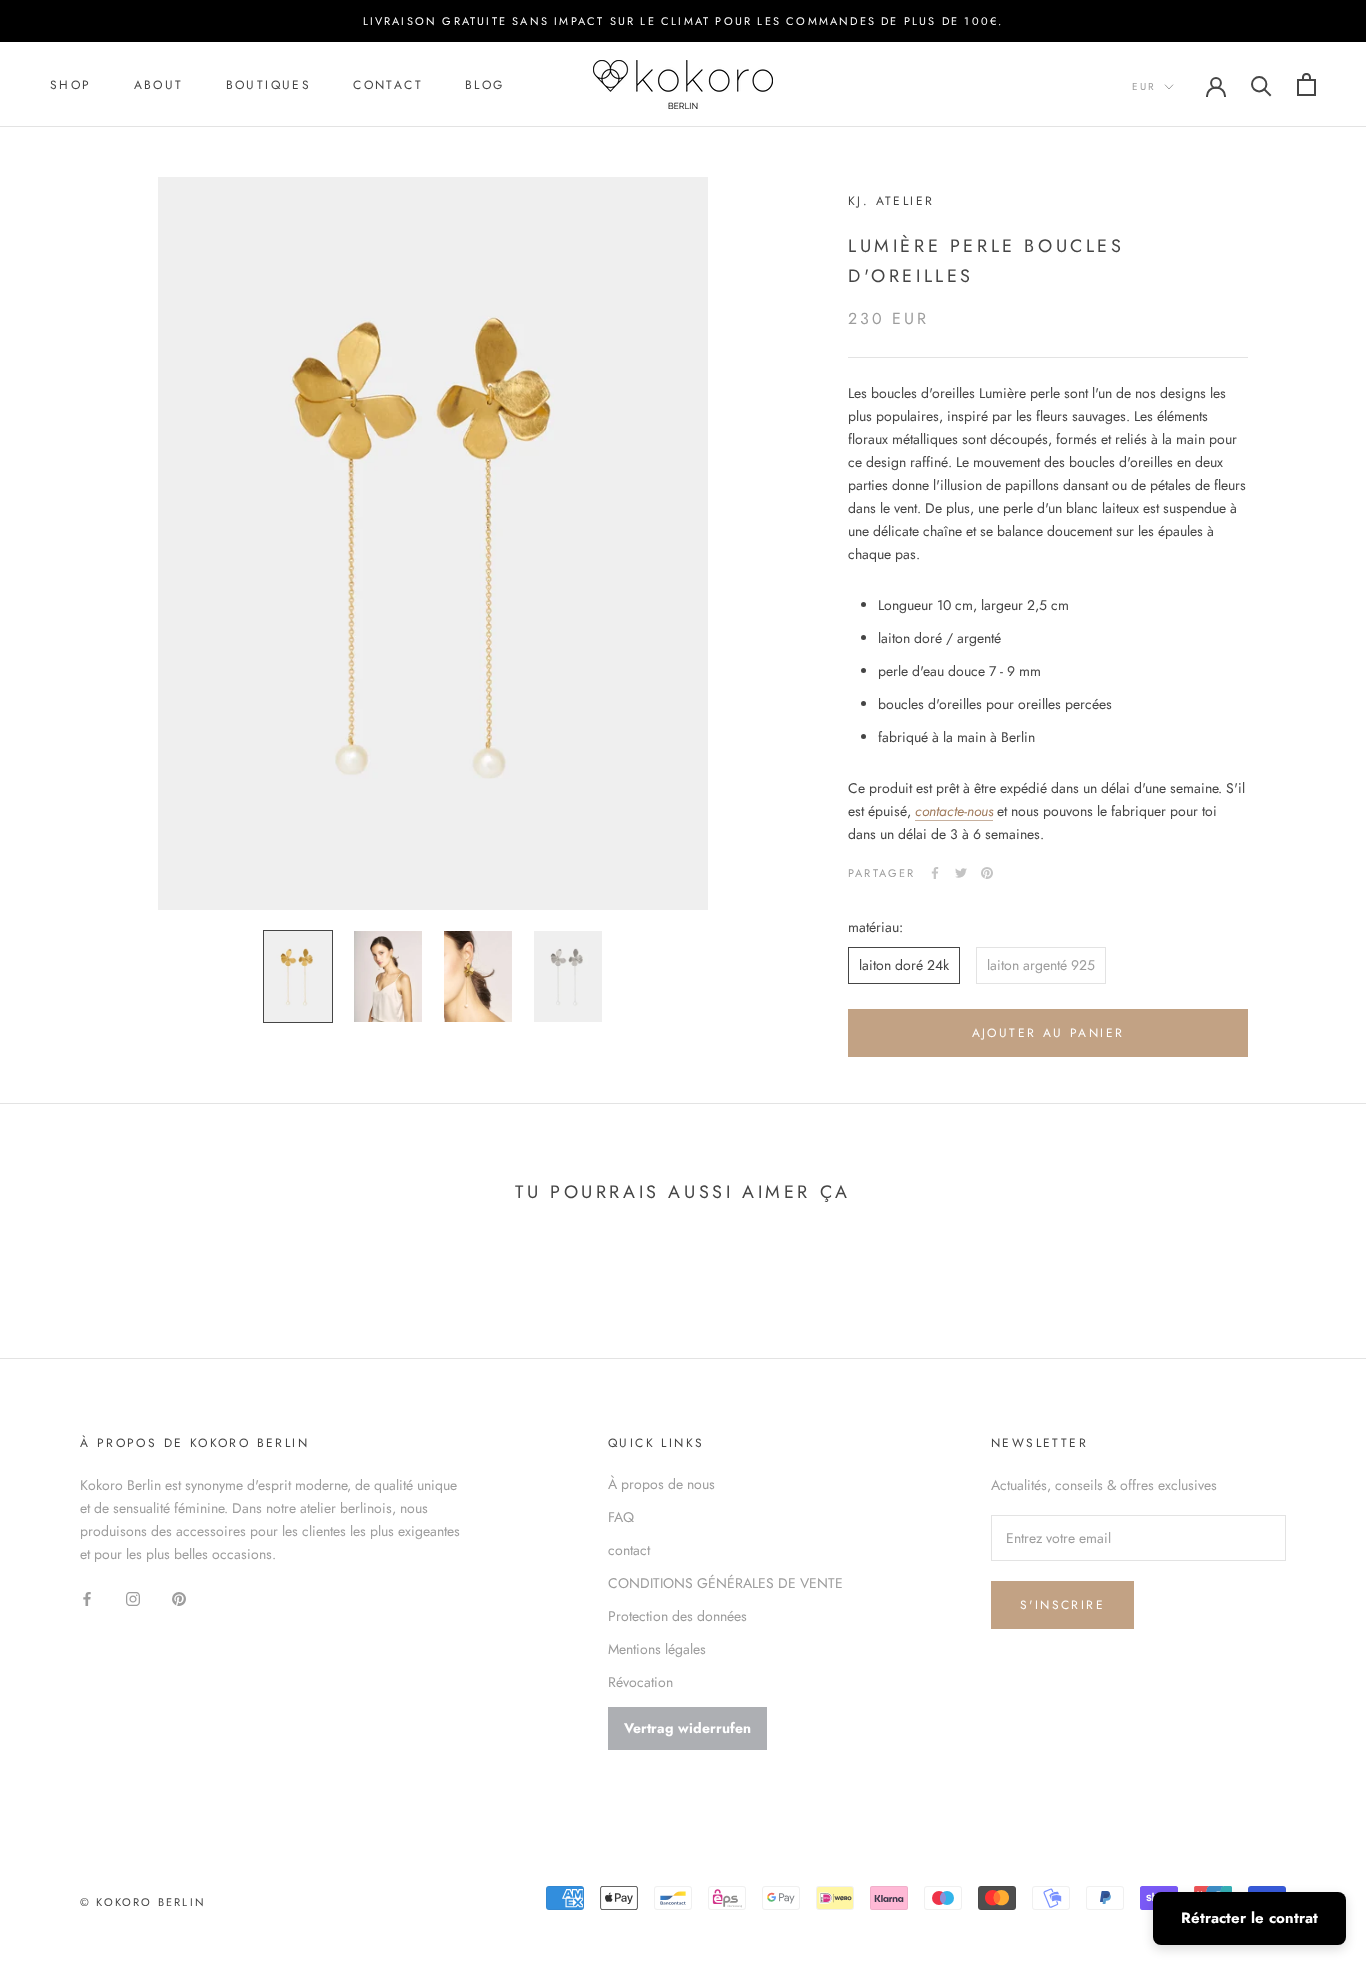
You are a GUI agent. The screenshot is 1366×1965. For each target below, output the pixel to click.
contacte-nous (954, 811)
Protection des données (677, 1616)
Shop (71, 85)
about (159, 85)
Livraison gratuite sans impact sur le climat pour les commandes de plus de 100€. (683, 21)
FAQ (621, 1517)
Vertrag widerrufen (687, 1728)
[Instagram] (133, 1597)
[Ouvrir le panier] (1306, 84)
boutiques (269, 85)
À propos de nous (661, 1484)
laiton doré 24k (904, 965)
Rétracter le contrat (1249, 1918)
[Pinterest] (987, 873)
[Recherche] (1261, 84)
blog (485, 85)
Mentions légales (657, 1649)
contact (388, 85)
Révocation (640, 1682)
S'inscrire (1062, 1605)
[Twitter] (961, 873)
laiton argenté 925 (1041, 965)
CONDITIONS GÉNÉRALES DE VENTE (725, 1583)
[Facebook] (935, 873)
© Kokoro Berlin (143, 1902)
